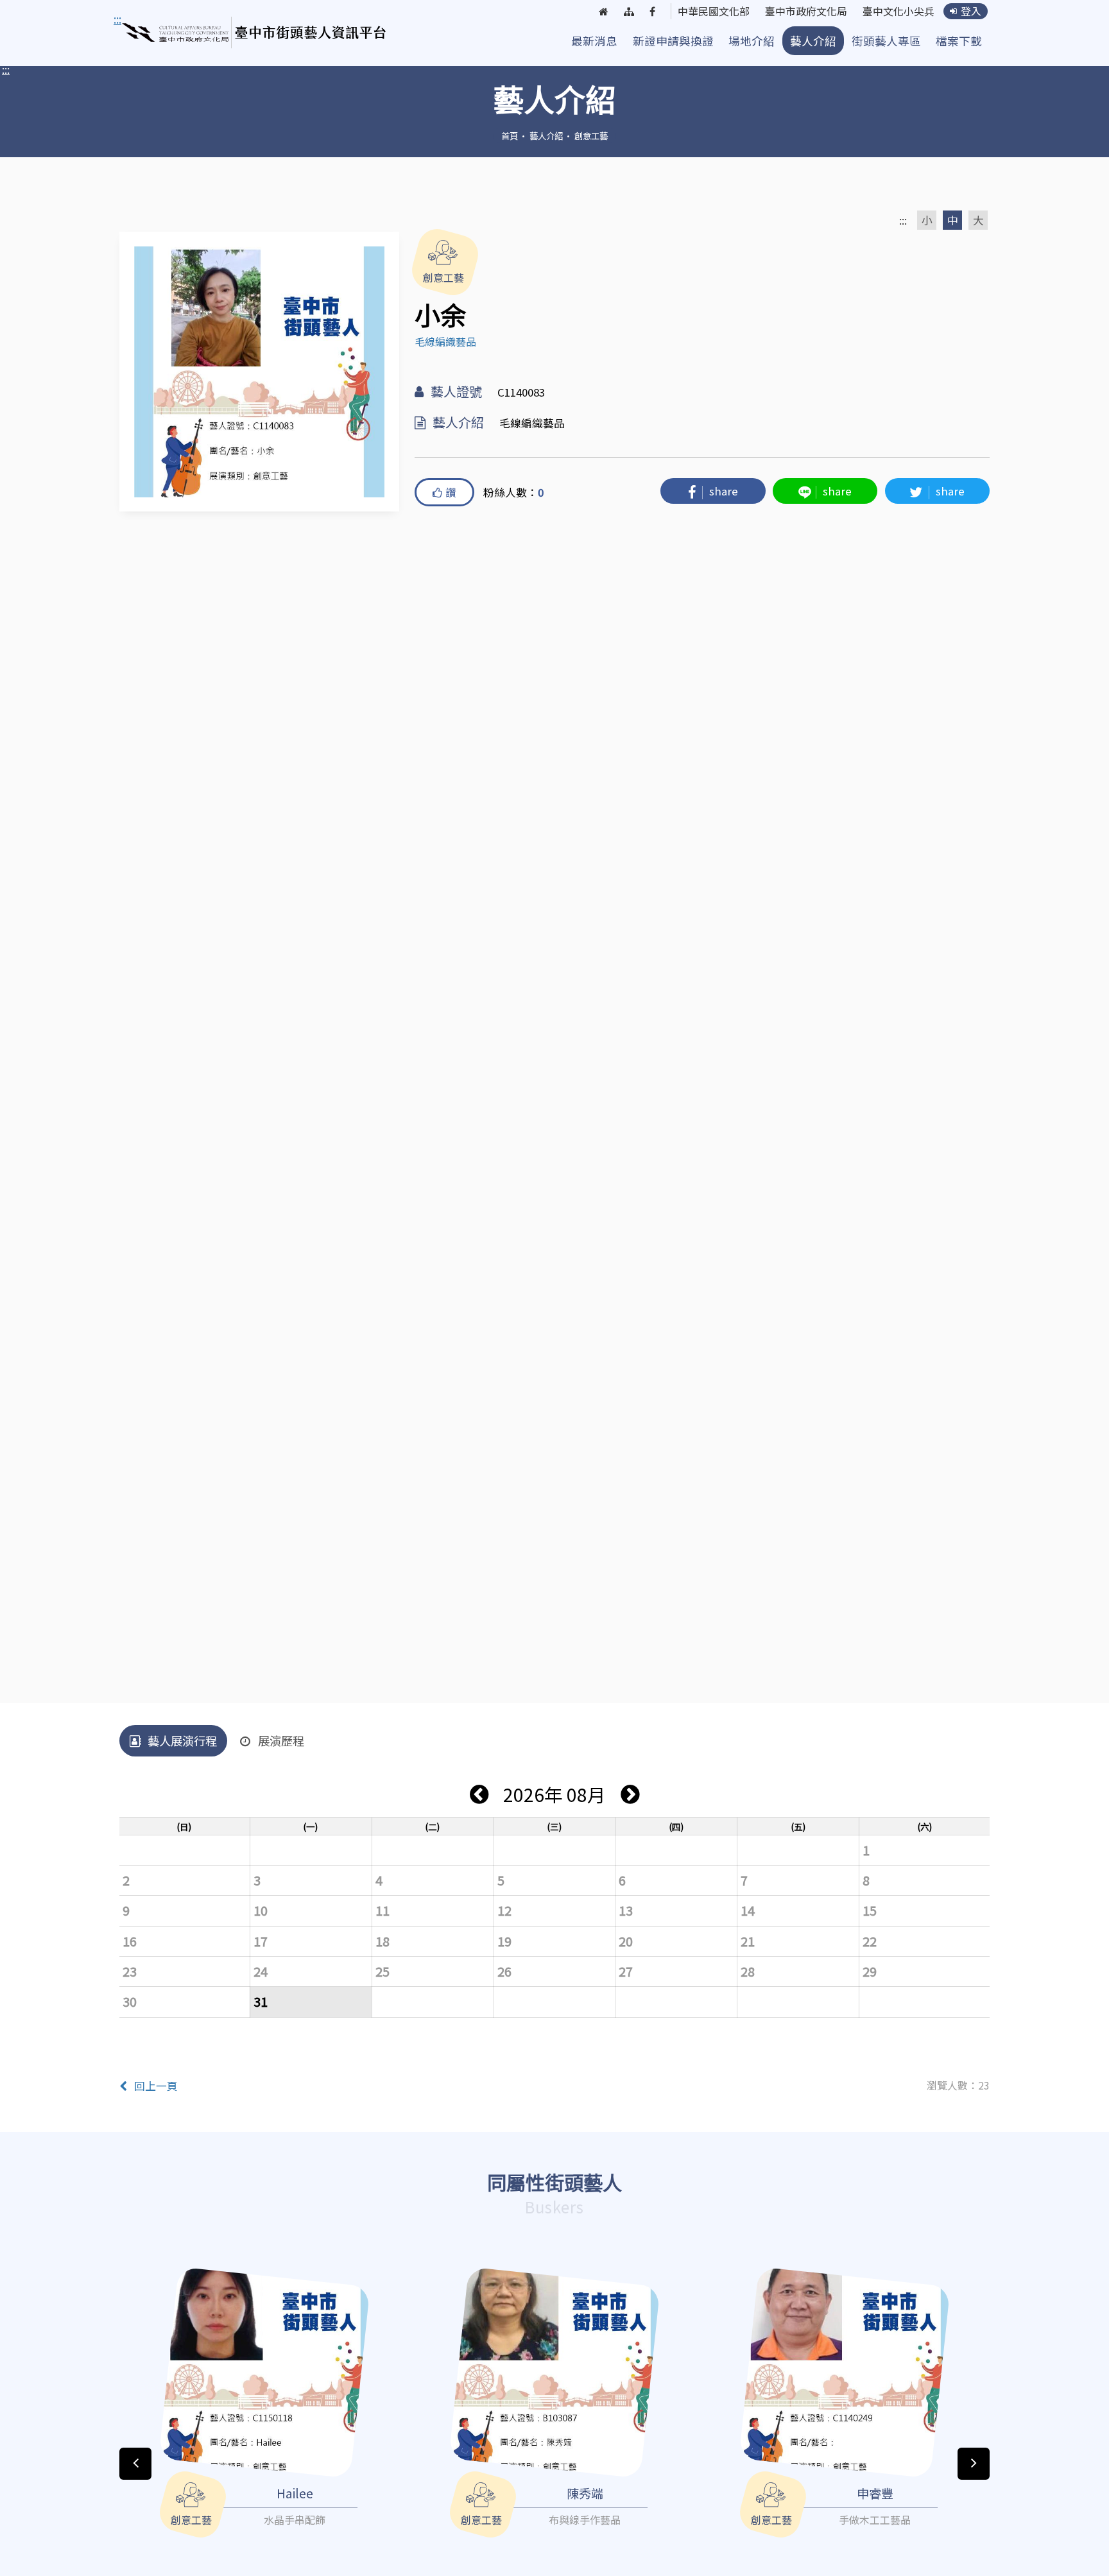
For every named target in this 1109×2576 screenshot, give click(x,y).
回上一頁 (156, 2086)
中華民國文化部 (714, 12)
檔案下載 (959, 41)
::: (6, 69)
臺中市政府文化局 (806, 12)
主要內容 (139, 19)
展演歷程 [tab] (281, 1740)
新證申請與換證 (673, 41)
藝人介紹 (813, 41)
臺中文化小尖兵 (898, 12)
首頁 (510, 135)
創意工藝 (591, 135)
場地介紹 (752, 41)
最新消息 (594, 41)
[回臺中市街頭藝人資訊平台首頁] (254, 33)
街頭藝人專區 (886, 41)
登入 (971, 11)
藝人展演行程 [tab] (182, 1740)
